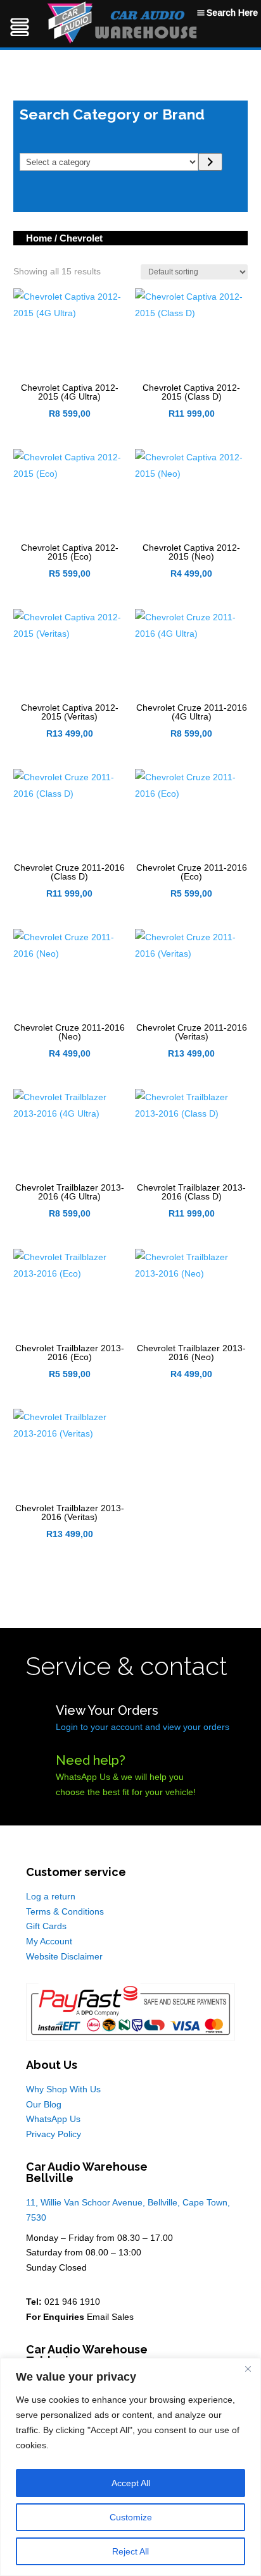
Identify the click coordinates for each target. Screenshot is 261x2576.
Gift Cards (46, 1926)
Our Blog (44, 2104)
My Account (49, 1941)
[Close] (248, 2369)
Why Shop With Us (63, 2089)
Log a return (51, 1896)
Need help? (91, 1760)
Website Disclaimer (64, 1956)
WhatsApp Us (53, 2119)
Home (39, 238)
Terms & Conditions (65, 1911)
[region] (130, 2467)
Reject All (130, 2551)
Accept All (131, 2483)
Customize (131, 2517)
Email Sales (110, 2317)
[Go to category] (210, 162)
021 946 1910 (72, 2302)
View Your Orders (107, 1710)
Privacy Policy (54, 2134)
